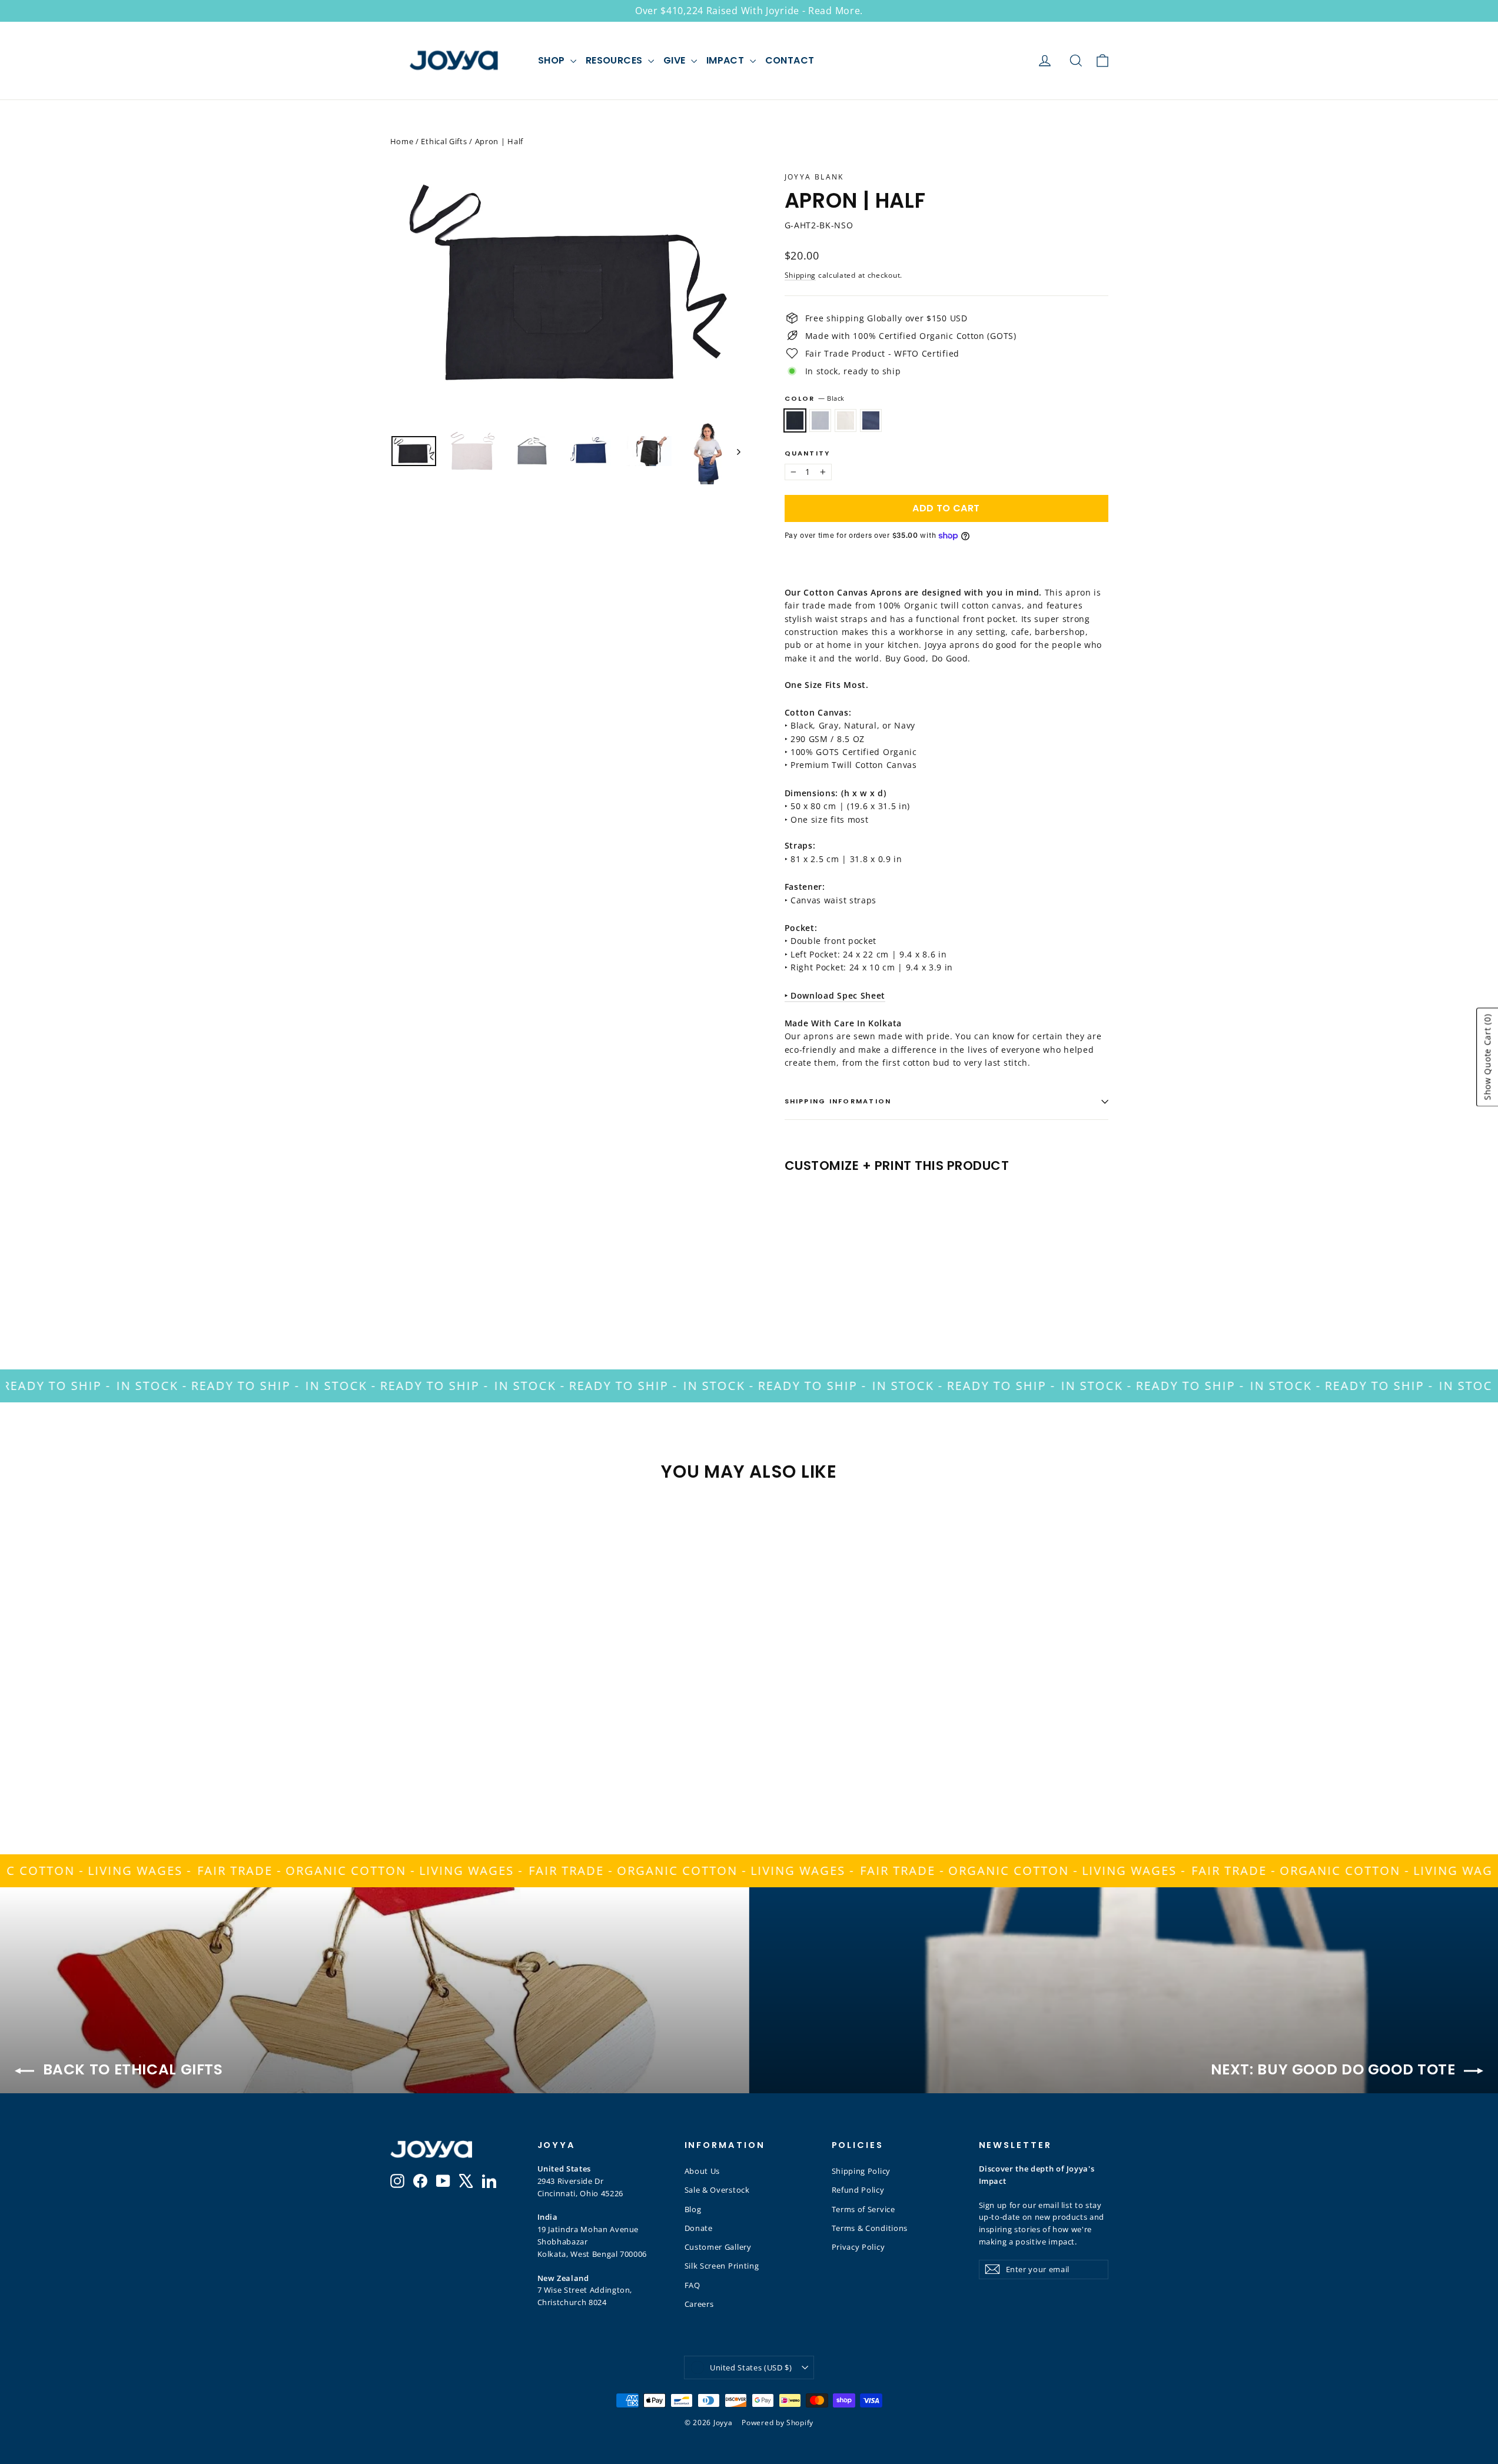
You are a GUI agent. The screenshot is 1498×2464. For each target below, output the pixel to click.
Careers (699, 2304)
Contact (790, 60)
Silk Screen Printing (722, 2266)
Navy (871, 420)
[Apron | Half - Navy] (836, 1274)
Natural (846, 420)
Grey (820, 420)
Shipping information (838, 1101)
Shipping (801, 275)
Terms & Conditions (870, 2228)
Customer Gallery (718, 2247)
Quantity (808, 453)
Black (795, 420)
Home (402, 141)
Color (815, 398)
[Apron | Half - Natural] (821, 1274)
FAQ (692, 2285)
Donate (699, 2228)
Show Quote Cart (1487, 1057)
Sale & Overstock (717, 2190)
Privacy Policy (858, 2247)
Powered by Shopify (778, 2423)
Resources (615, 60)
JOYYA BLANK (814, 177)
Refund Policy (858, 2190)
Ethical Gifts (444, 141)
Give (676, 60)
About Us (703, 2171)
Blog (693, 2209)
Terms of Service (863, 2209)
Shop (553, 60)
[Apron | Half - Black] (792, 1274)
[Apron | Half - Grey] (807, 1274)
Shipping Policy (861, 2171)
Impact (727, 60)
